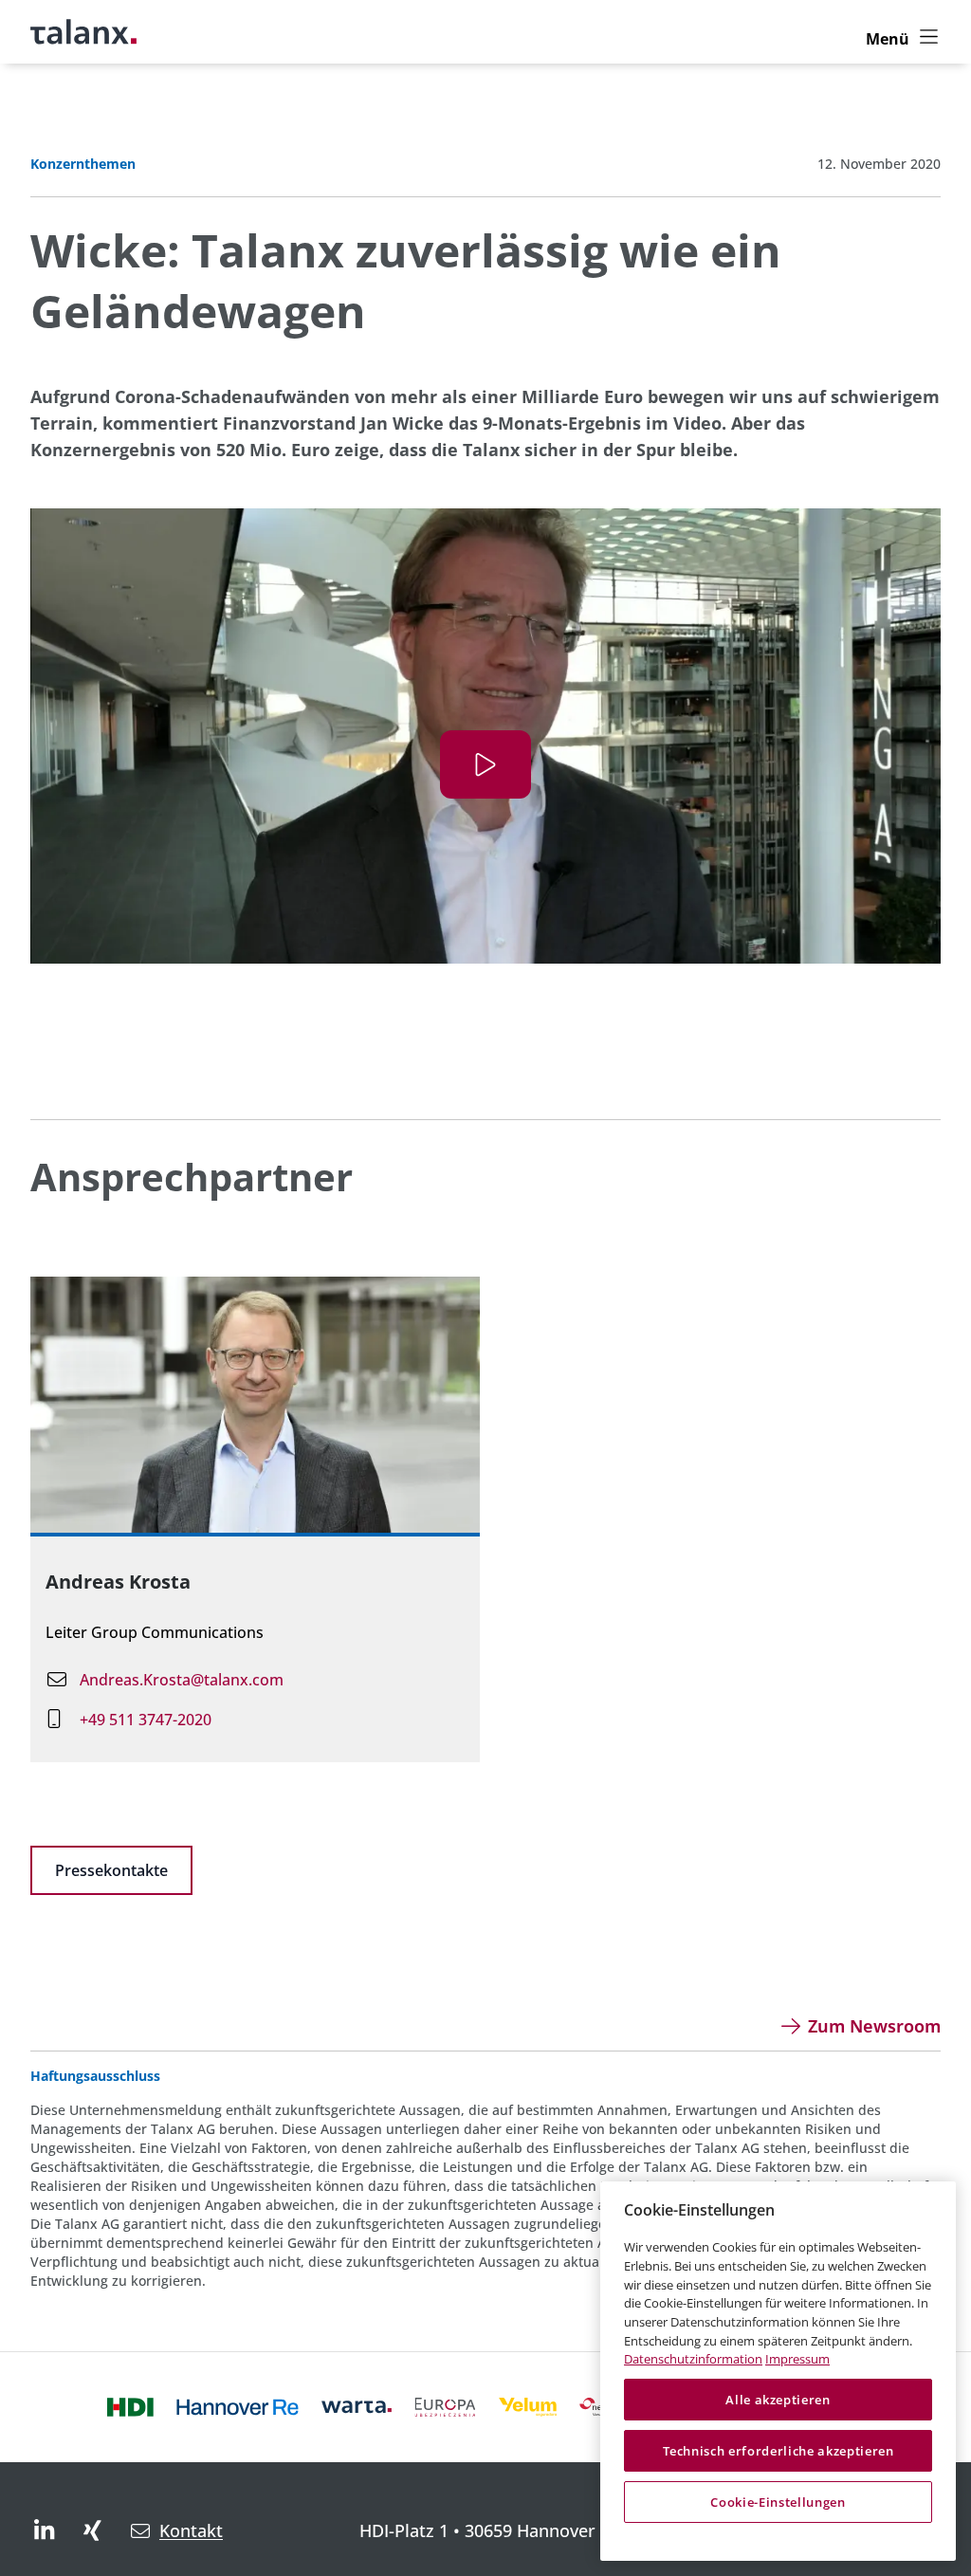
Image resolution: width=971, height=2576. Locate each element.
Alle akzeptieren (778, 2400)
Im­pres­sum (797, 2359)
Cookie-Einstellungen (778, 2502)
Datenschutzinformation (693, 2359)
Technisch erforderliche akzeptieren (779, 2451)
